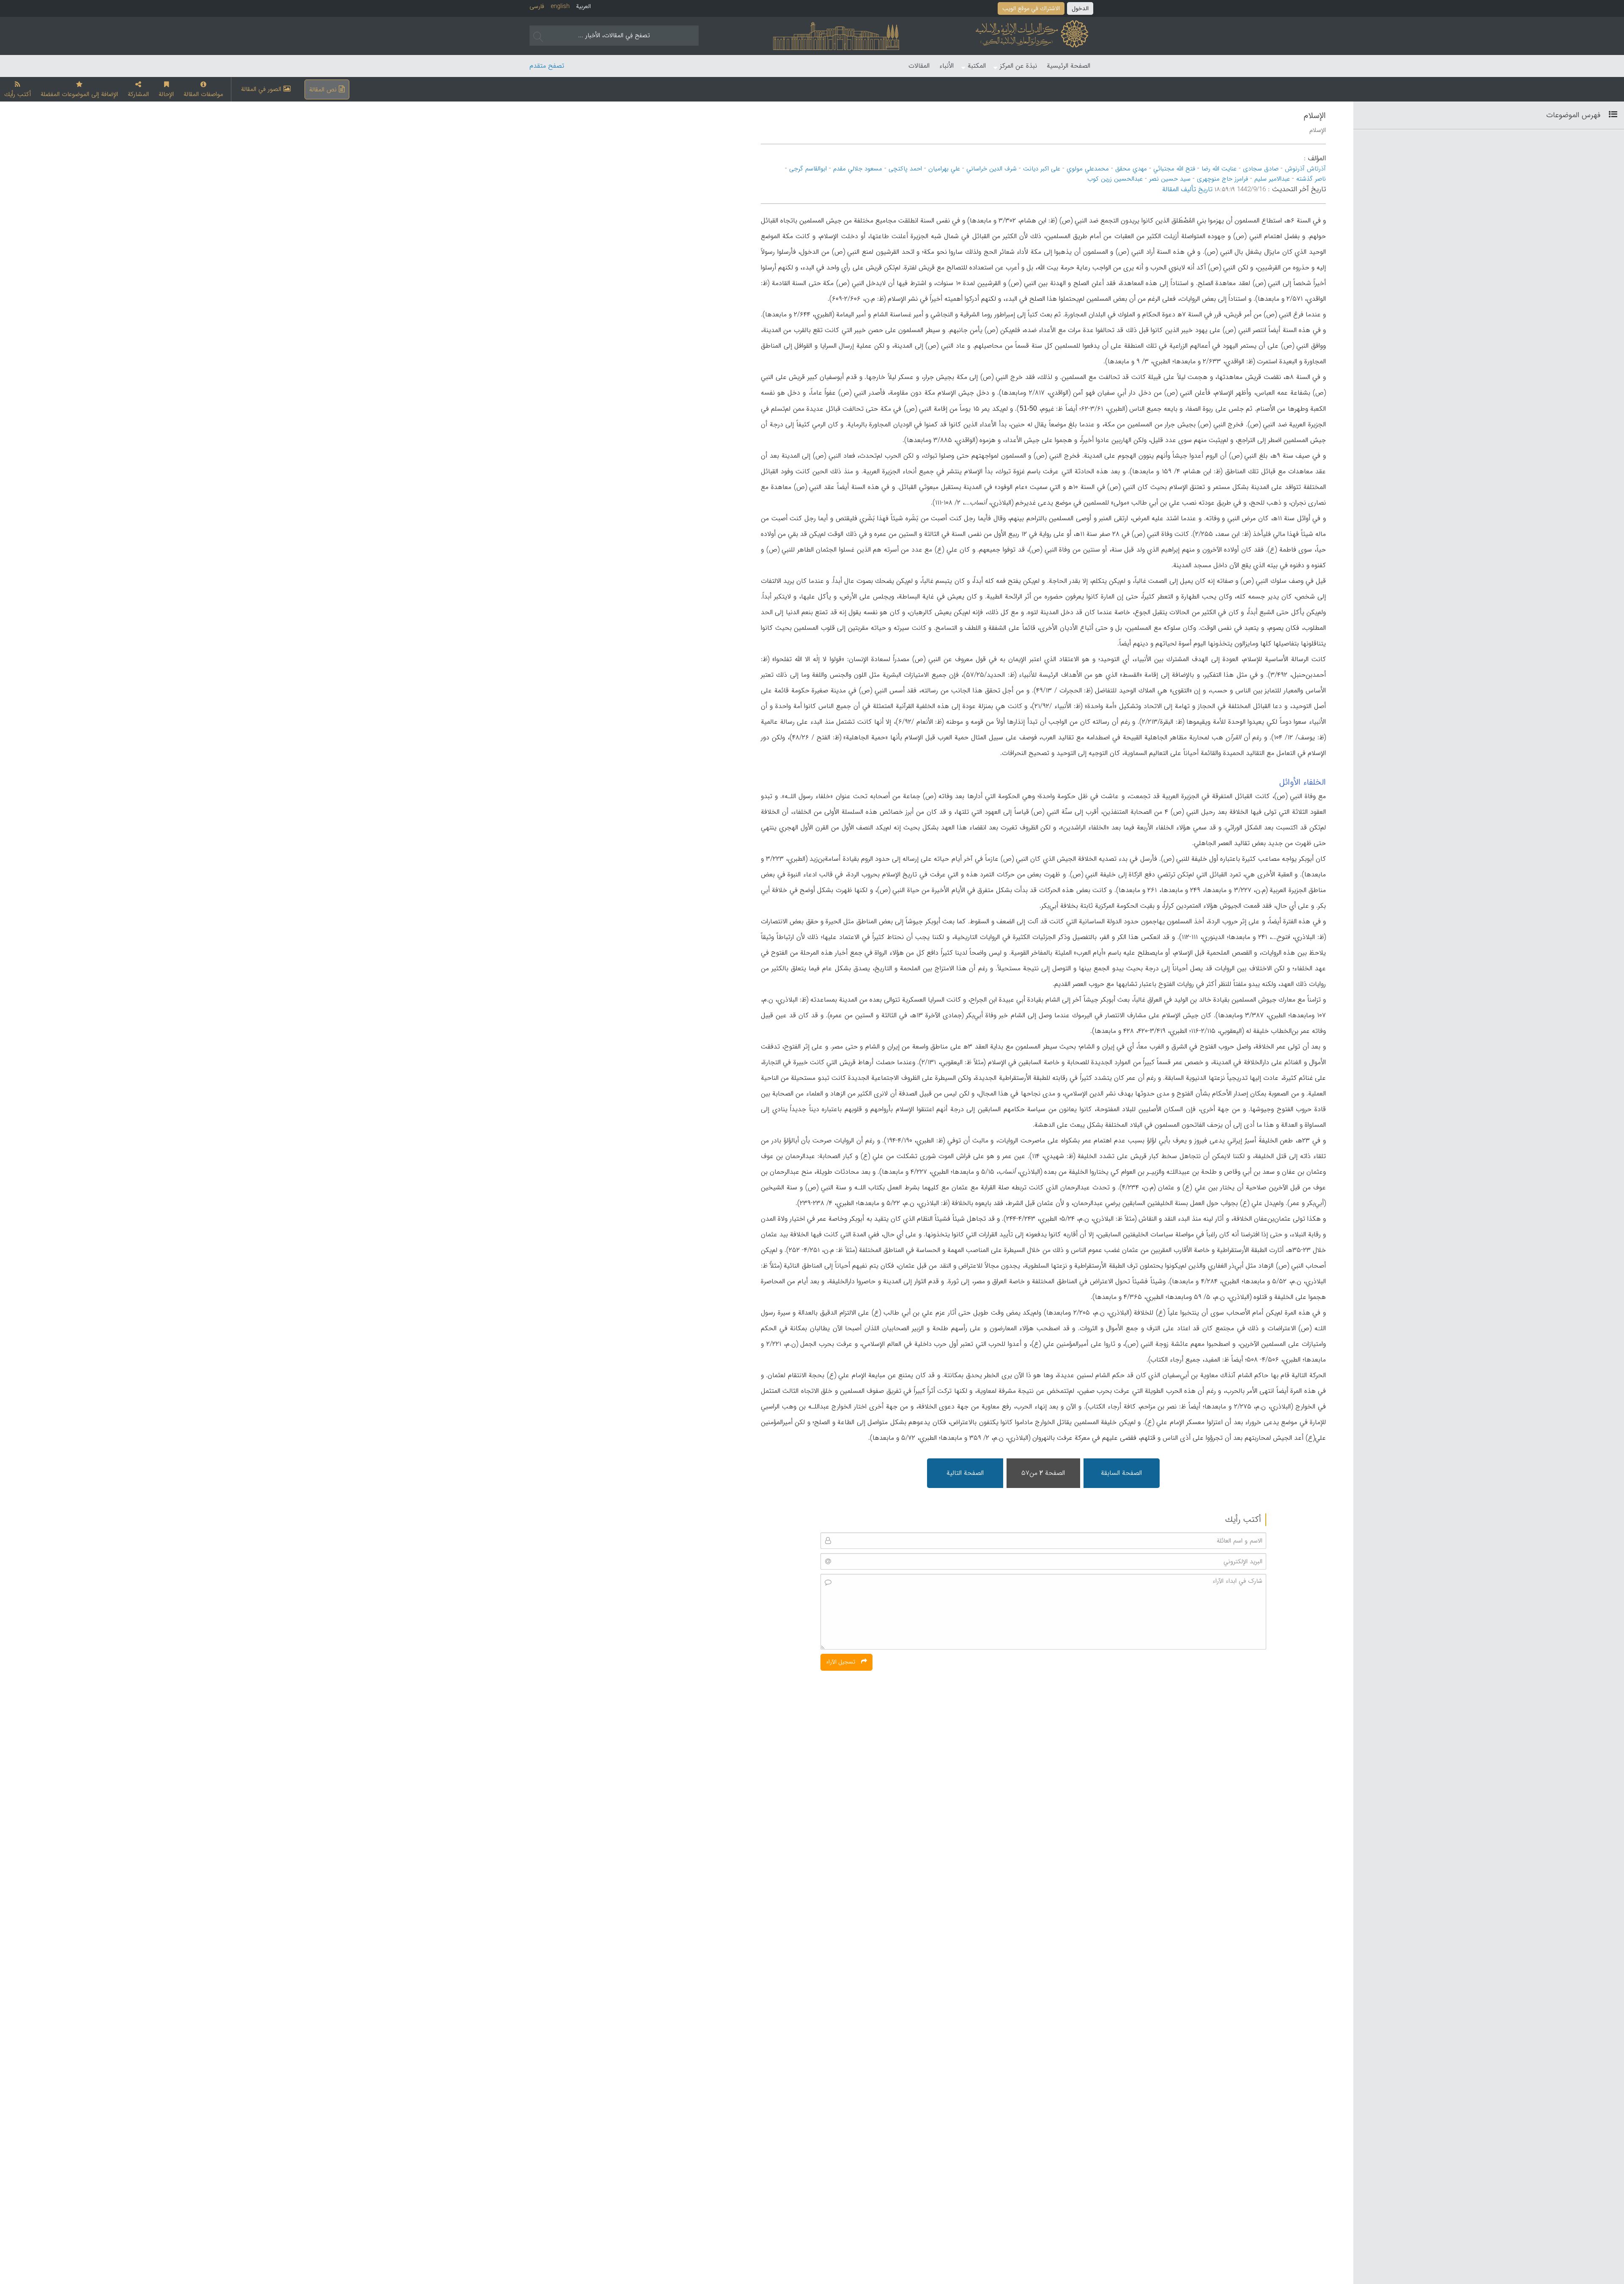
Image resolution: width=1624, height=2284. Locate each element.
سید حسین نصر (1170, 179)
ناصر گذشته (1311, 179)
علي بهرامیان (944, 169)
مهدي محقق (1131, 169)
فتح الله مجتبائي (1174, 169)
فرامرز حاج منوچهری (1222, 179)
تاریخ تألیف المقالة (1187, 189)
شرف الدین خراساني (992, 169)
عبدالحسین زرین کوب (1115, 179)
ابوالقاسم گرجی (808, 169)
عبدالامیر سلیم (1272, 179)
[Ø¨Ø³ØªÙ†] (1610, 115)
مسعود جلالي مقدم (858, 169)
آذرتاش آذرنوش (1305, 169)
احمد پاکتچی (905, 169)
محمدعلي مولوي (1088, 169)
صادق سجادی (1261, 169)
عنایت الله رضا (1219, 169)
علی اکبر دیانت (1042, 169)
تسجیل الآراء (841, 1662)
